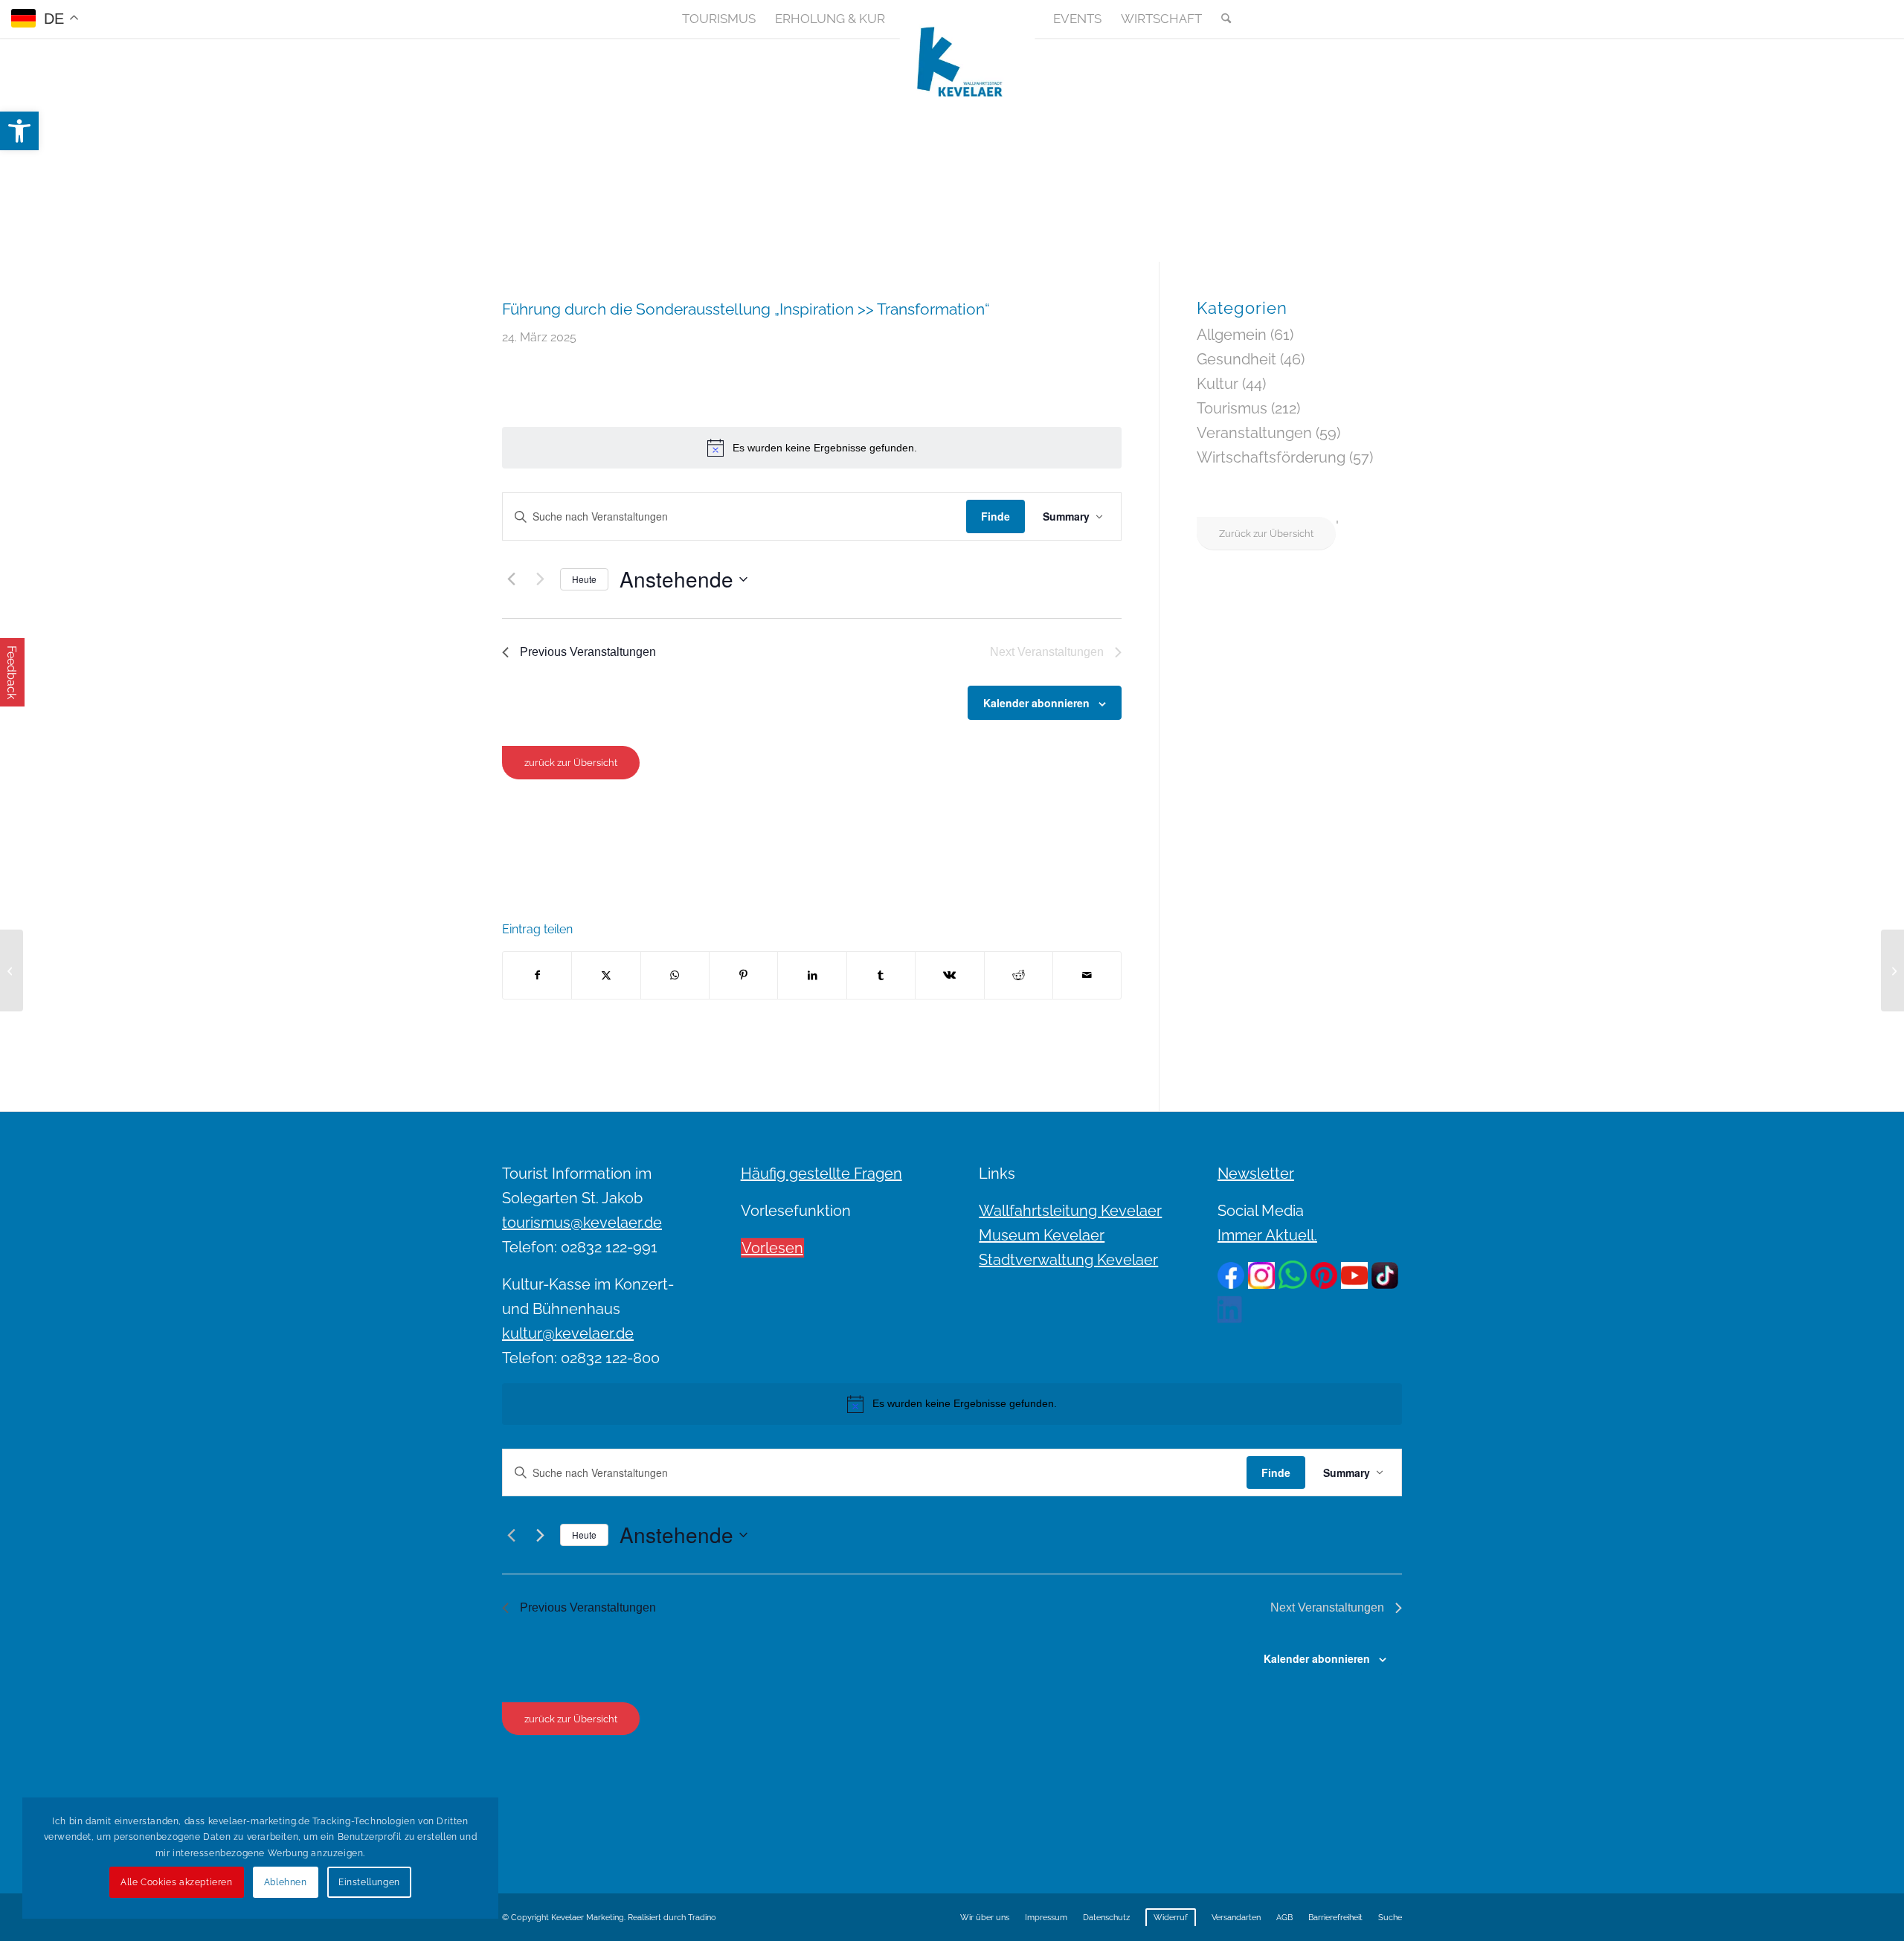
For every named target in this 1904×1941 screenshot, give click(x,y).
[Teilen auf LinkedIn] (812, 975)
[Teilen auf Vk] (949, 975)
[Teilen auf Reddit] (1019, 975)
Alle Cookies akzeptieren (176, 1882)
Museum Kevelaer (1042, 1235)
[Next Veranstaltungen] (540, 579)
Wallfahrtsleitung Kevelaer (1070, 1211)
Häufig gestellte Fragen (821, 1174)
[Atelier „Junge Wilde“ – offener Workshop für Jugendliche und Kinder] (12, 970)
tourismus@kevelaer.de (582, 1223)
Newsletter (1256, 1174)
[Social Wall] (1390, 19)
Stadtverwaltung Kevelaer (1068, 1260)
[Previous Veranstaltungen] (511, 579)
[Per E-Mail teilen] (1087, 975)
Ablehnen (286, 1882)
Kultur (1218, 384)
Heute (584, 579)
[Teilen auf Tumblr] (881, 975)
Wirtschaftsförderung (1271, 457)
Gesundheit (1236, 359)
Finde (996, 516)
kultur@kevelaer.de (568, 1333)
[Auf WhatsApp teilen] (675, 975)
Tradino (702, 1918)
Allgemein (1232, 335)
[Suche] (1221, 19)
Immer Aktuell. (1267, 1235)
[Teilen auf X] (606, 975)
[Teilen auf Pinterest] (743, 975)
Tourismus (1232, 408)
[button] (19, 131)
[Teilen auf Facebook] (537, 975)
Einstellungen (369, 1882)
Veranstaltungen (1254, 433)
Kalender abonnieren (1036, 703)
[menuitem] (719, 19)
